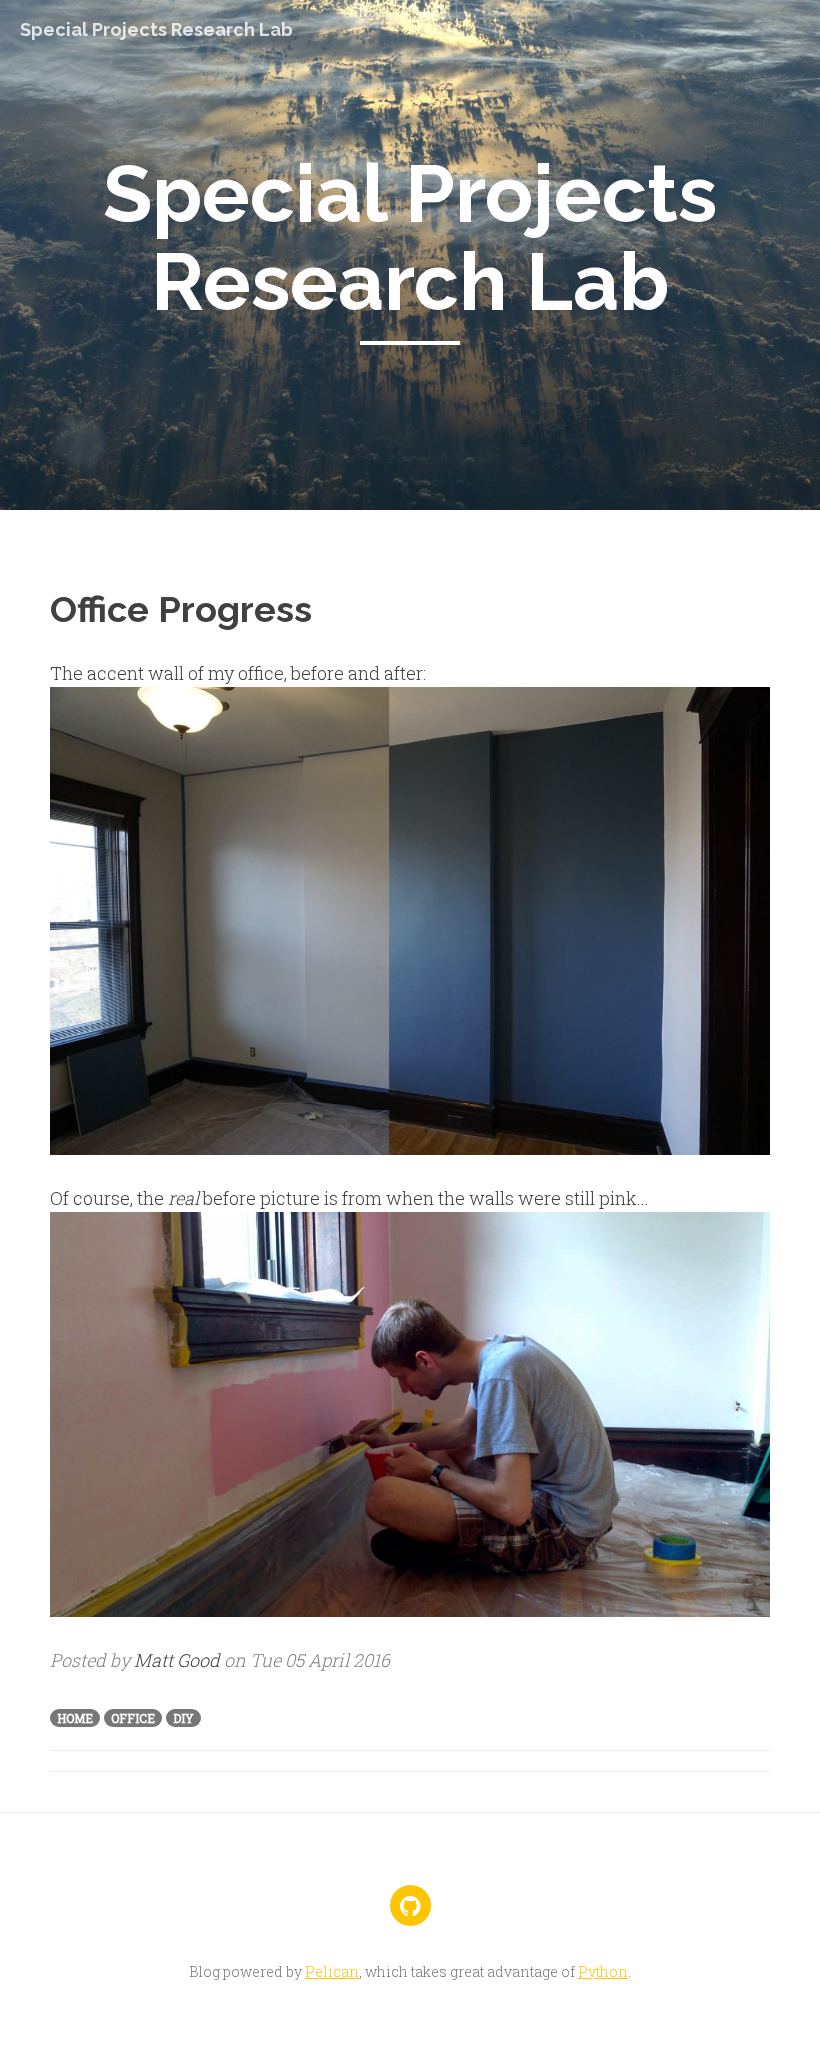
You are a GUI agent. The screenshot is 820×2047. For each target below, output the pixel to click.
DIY (183, 1718)
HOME (75, 1718)
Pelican (332, 1971)
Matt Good (177, 1660)
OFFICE (133, 1718)
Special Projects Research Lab (156, 29)
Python (603, 1971)
